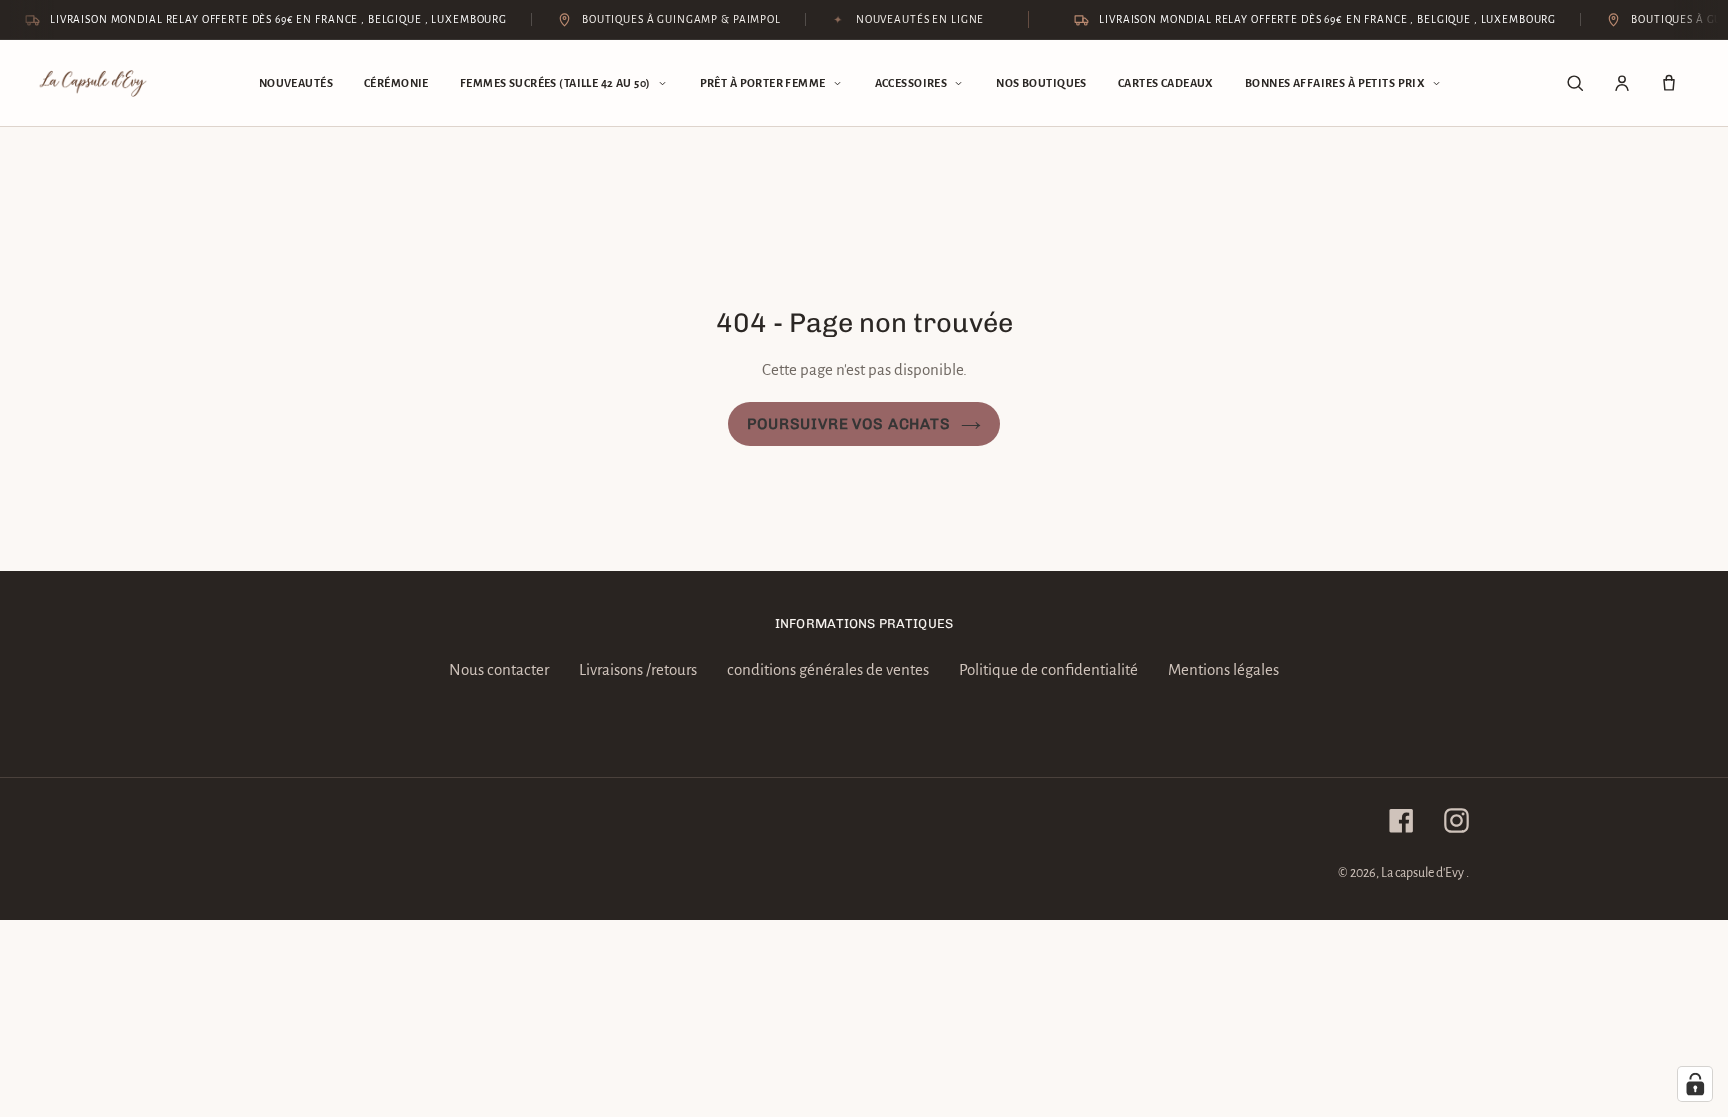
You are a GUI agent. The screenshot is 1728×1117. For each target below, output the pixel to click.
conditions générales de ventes (828, 669)
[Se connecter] (1622, 83)
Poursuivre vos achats (848, 424)
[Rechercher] (1575, 83)
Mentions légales (1223, 669)
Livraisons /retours (638, 669)
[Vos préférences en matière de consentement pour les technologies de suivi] (1695, 1084)
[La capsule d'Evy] (93, 83)
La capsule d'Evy (1423, 873)
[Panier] (1669, 83)
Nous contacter (499, 669)
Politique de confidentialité (1048, 669)
